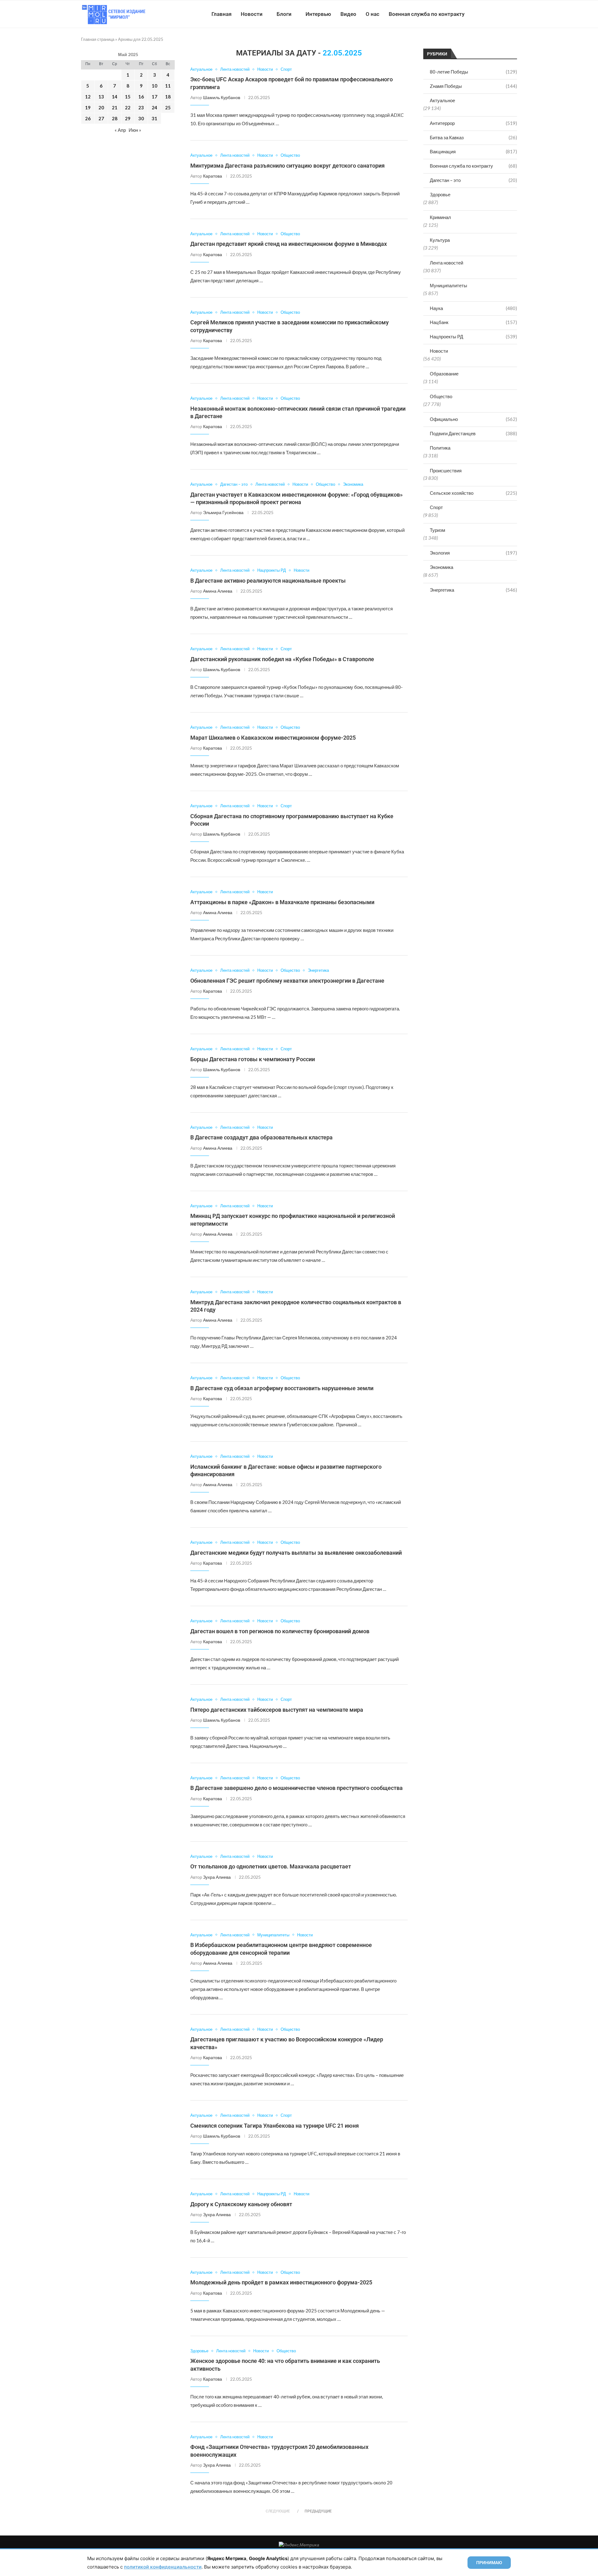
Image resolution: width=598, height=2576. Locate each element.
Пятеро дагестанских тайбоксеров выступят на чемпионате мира (277, 1710)
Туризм (437, 530)
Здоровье (440, 194)
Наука (473, 308)
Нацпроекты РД (473, 336)
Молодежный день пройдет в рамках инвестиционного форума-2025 (281, 2282)
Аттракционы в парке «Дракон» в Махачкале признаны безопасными (282, 902)
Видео (348, 14)
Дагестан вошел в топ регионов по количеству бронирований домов (280, 1631)
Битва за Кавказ (473, 137)
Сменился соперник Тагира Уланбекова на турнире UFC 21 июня (275, 2126)
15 (128, 97)
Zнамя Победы (473, 86)
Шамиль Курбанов (222, 97)
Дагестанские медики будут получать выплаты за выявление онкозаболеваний (296, 1553)
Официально (473, 419)
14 (115, 97)
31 (154, 118)
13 (101, 97)
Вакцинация (473, 151)
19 (88, 107)
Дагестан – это (473, 180)
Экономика (441, 567)
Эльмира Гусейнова (223, 512)
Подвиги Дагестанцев (473, 433)
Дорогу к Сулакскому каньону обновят (241, 2204)
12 (88, 97)
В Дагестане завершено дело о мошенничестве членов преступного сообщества (297, 1788)
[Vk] (491, 14)
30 (141, 118)
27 (101, 118)
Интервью (318, 14)
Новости (252, 14)
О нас (373, 14)
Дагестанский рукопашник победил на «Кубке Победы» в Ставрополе (282, 659)
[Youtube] (485, 14)
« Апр (120, 130)
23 (141, 107)
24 (154, 107)
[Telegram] (498, 14)
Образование (444, 374)
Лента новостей (446, 263)
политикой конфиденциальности (163, 2567)
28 (115, 118)
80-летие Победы (473, 72)
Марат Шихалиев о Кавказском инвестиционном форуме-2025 (273, 738)
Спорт (436, 507)
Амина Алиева (218, 591)
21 (115, 107)
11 (168, 86)
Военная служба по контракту (427, 14)
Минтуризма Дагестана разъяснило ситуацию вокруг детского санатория (287, 166)
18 (168, 97)
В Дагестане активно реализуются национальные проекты (268, 581)
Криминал (440, 217)
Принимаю (489, 2563)
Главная (221, 14)
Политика (440, 448)
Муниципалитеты (448, 285)
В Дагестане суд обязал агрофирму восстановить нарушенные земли (282, 1388)
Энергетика (473, 590)
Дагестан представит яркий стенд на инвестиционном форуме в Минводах (289, 244)
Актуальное (442, 100)
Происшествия (446, 470)
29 (128, 118)
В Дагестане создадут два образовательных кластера (261, 1137)
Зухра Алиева (217, 1877)
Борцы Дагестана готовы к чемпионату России (253, 1059)
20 (101, 107)
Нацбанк (473, 322)
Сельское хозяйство (473, 493)
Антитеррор (473, 123)
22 (128, 107)
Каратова (213, 176)
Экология (473, 553)
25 (168, 107)
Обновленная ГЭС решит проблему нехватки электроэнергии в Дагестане (287, 981)
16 (141, 97)
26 (88, 118)
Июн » (135, 130)
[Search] (514, 14)
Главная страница (98, 39)
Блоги (284, 14)
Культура (440, 240)
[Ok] (504, 14)
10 (154, 86)
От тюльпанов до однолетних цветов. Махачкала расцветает (271, 1866)
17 (154, 97)
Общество (441, 396)
